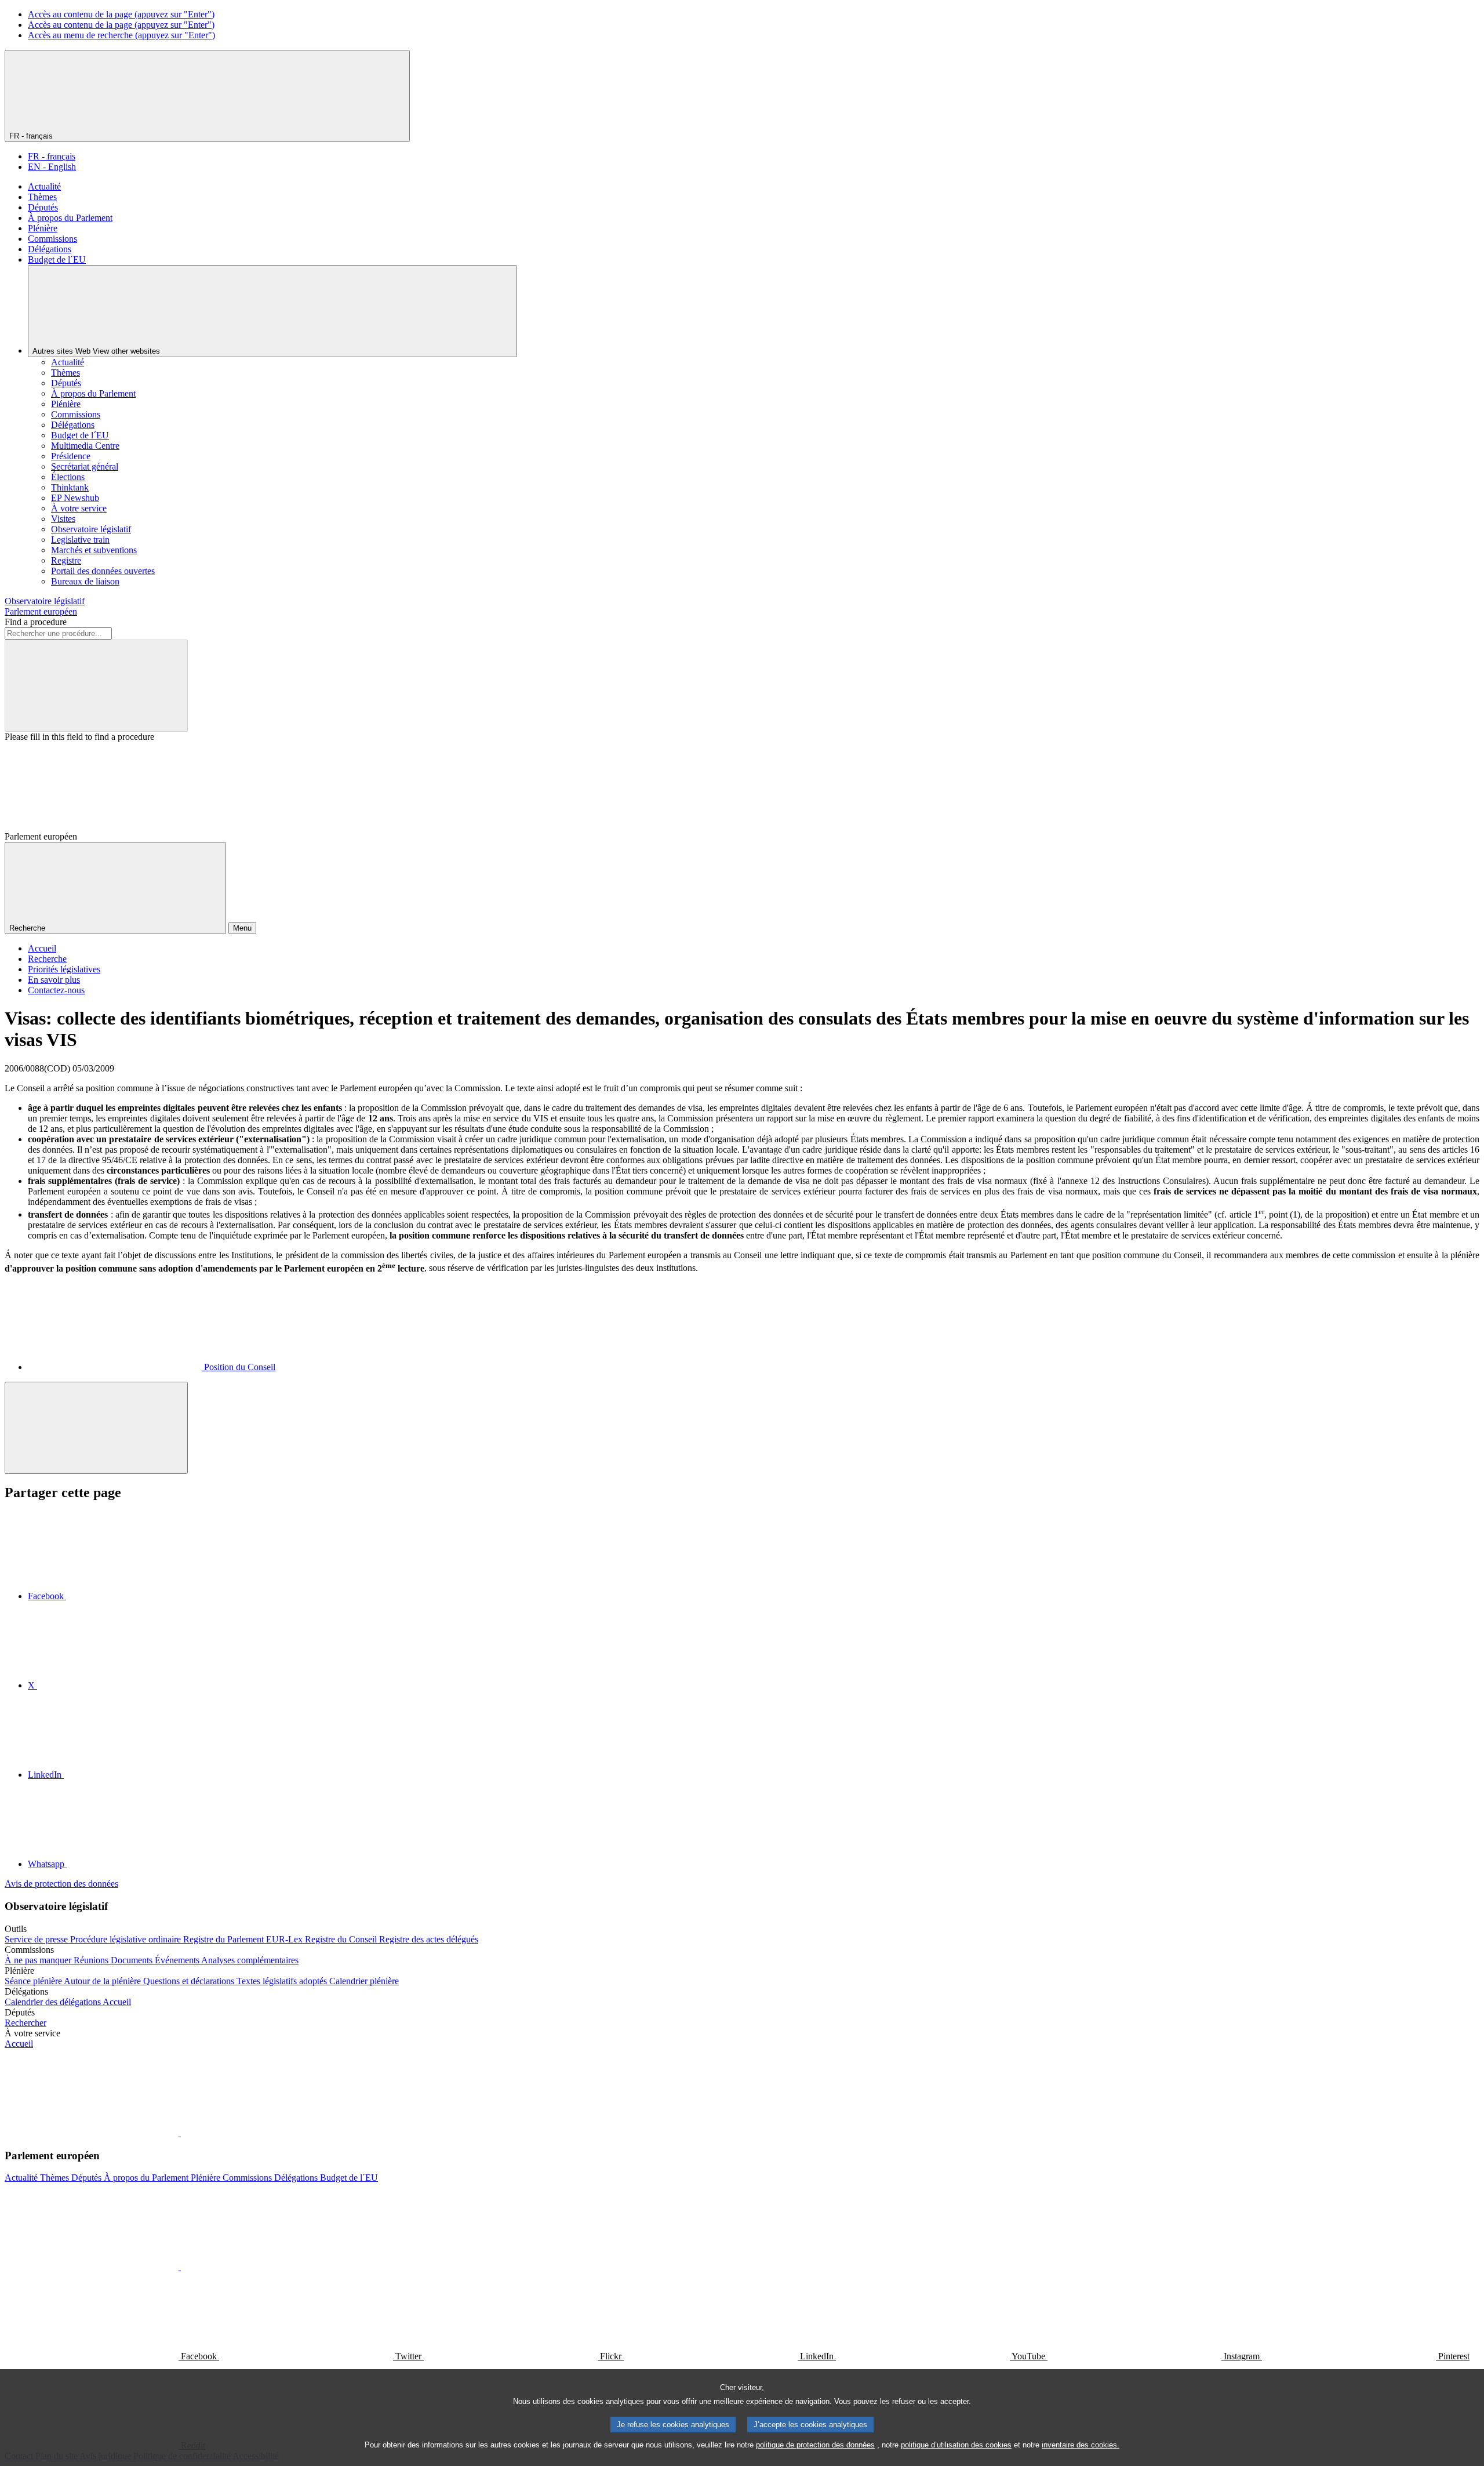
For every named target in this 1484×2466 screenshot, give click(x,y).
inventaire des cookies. (1081, 2445)
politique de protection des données (815, 2445)
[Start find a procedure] (96, 686)
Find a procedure (36, 622)
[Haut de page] (96, 1428)
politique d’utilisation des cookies (956, 2445)
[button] (180, 2133)
